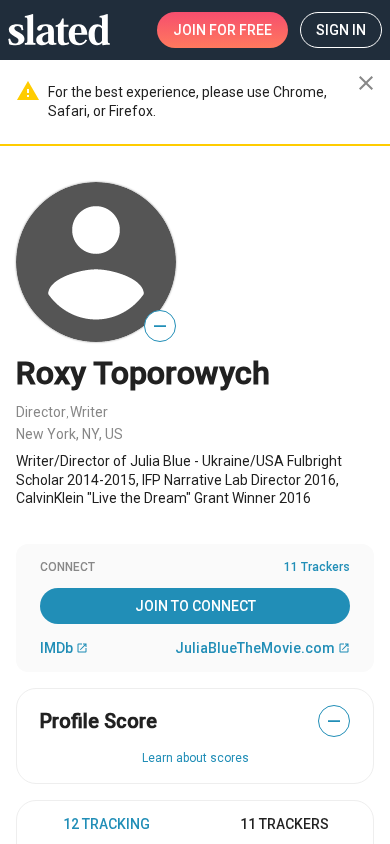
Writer (89, 412)
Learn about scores (195, 758)
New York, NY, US (69, 434)
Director (41, 412)
